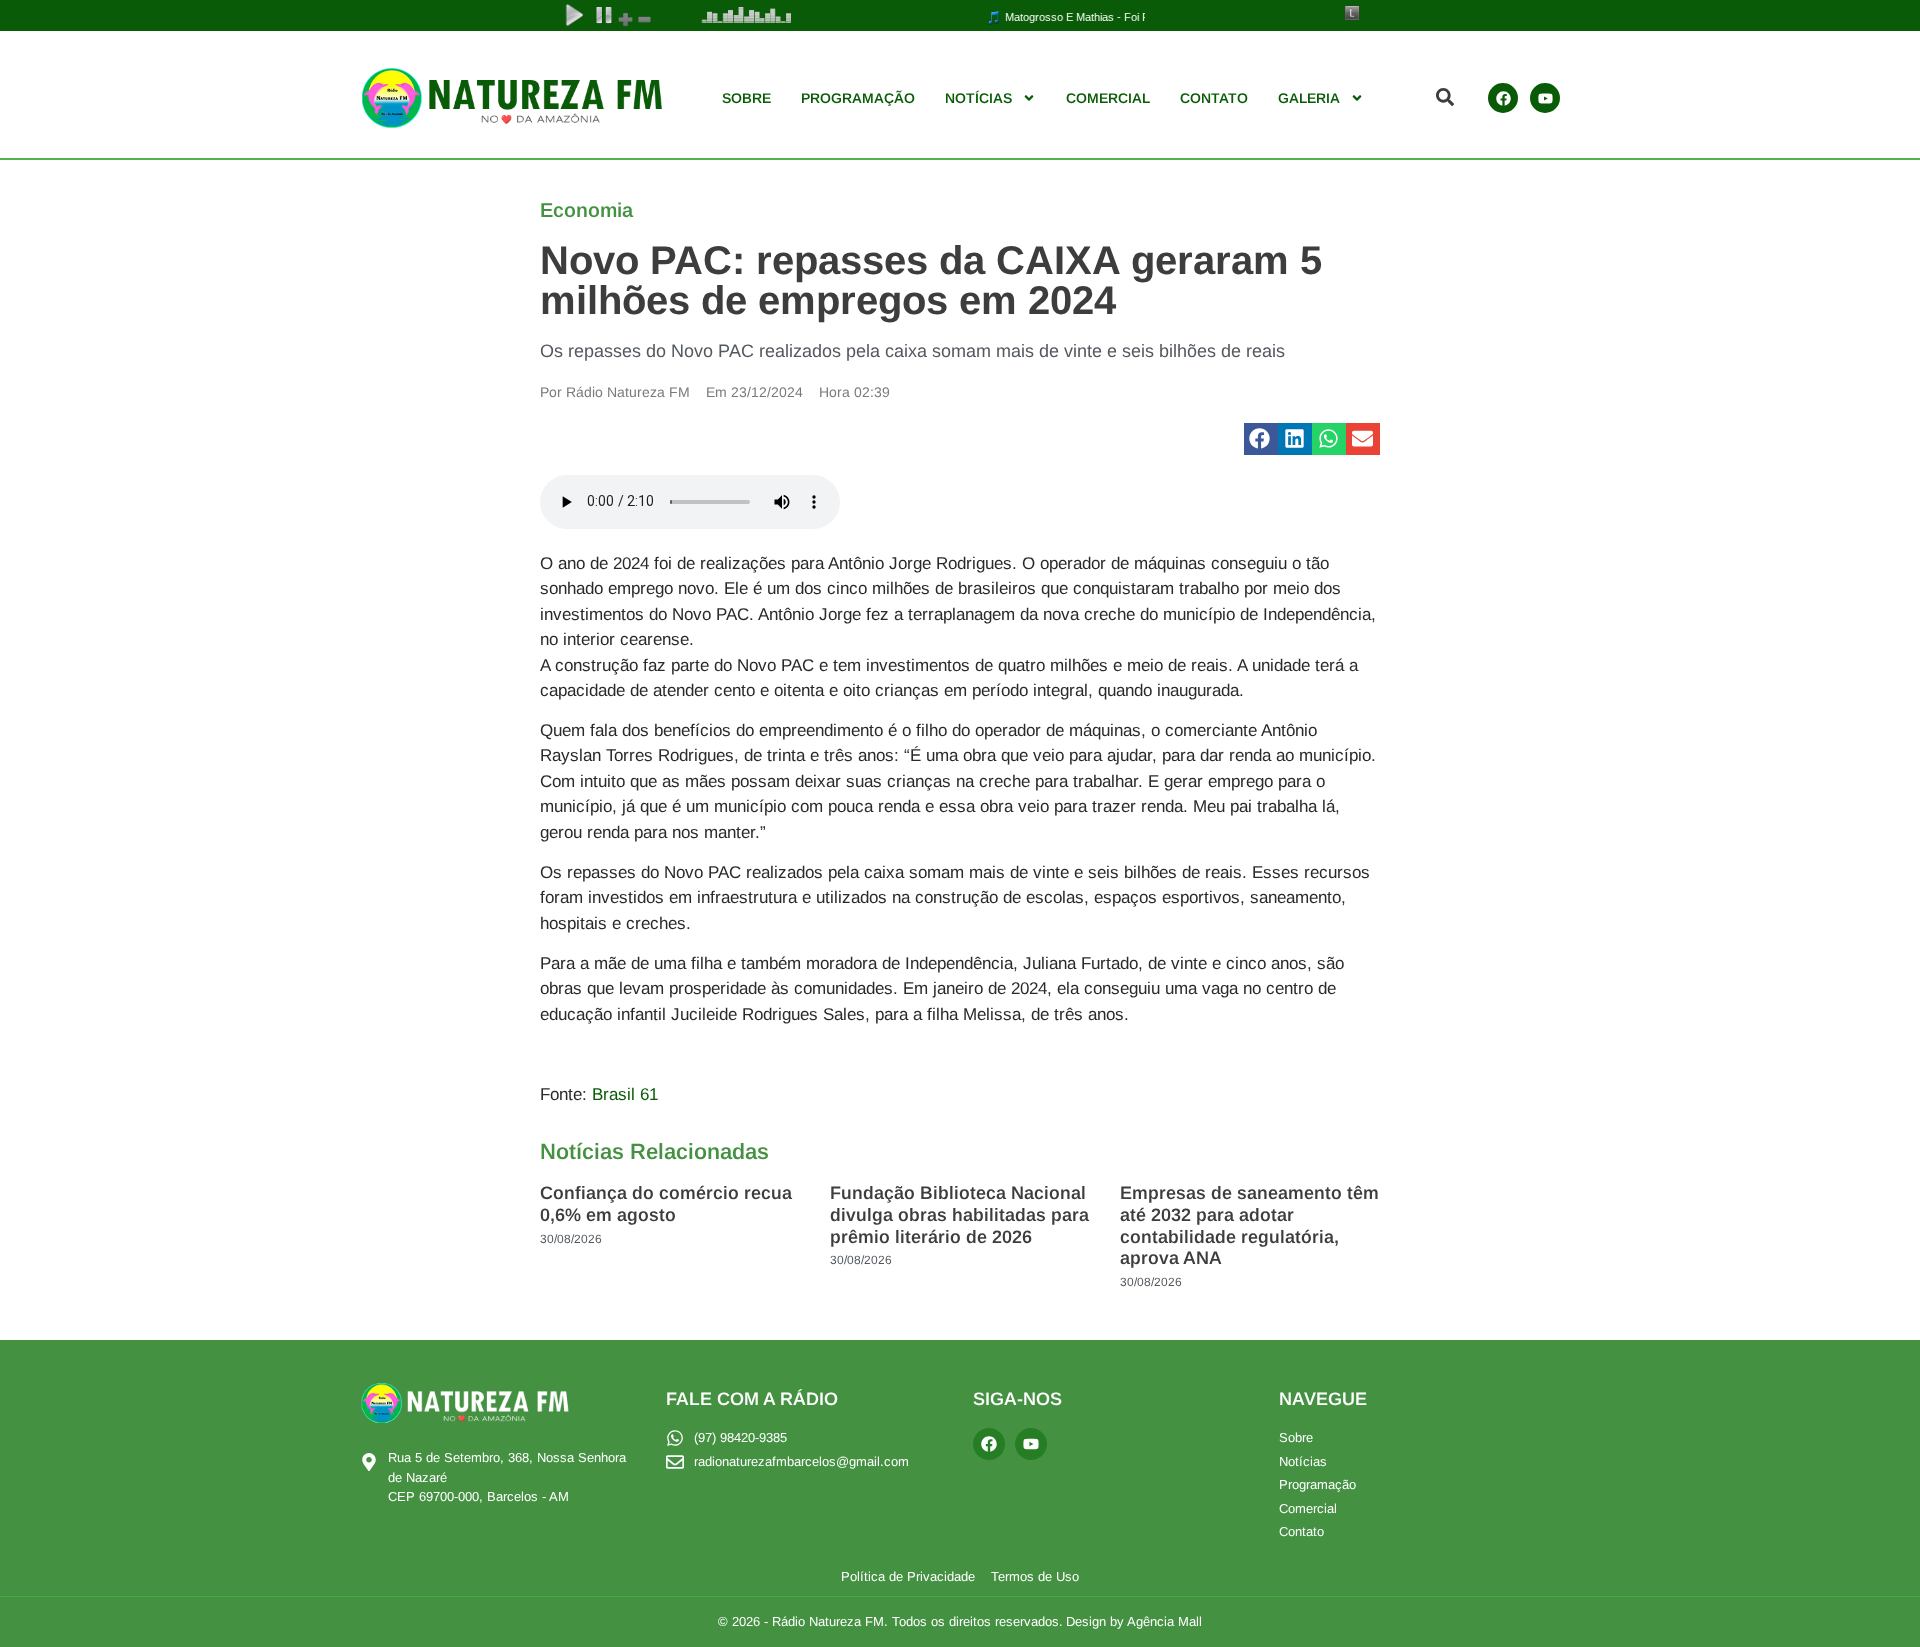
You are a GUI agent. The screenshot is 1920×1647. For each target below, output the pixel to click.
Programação (858, 98)
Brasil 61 (625, 1094)
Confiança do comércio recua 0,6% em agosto (666, 1204)
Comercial (1108, 98)
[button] (1261, 439)
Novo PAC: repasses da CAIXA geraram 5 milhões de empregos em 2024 (931, 280)
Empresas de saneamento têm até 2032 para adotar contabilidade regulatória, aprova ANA (1249, 1225)
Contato (1214, 98)
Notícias (978, 98)
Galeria (1309, 98)
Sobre (746, 98)
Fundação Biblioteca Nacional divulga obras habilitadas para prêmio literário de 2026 (959, 1214)
